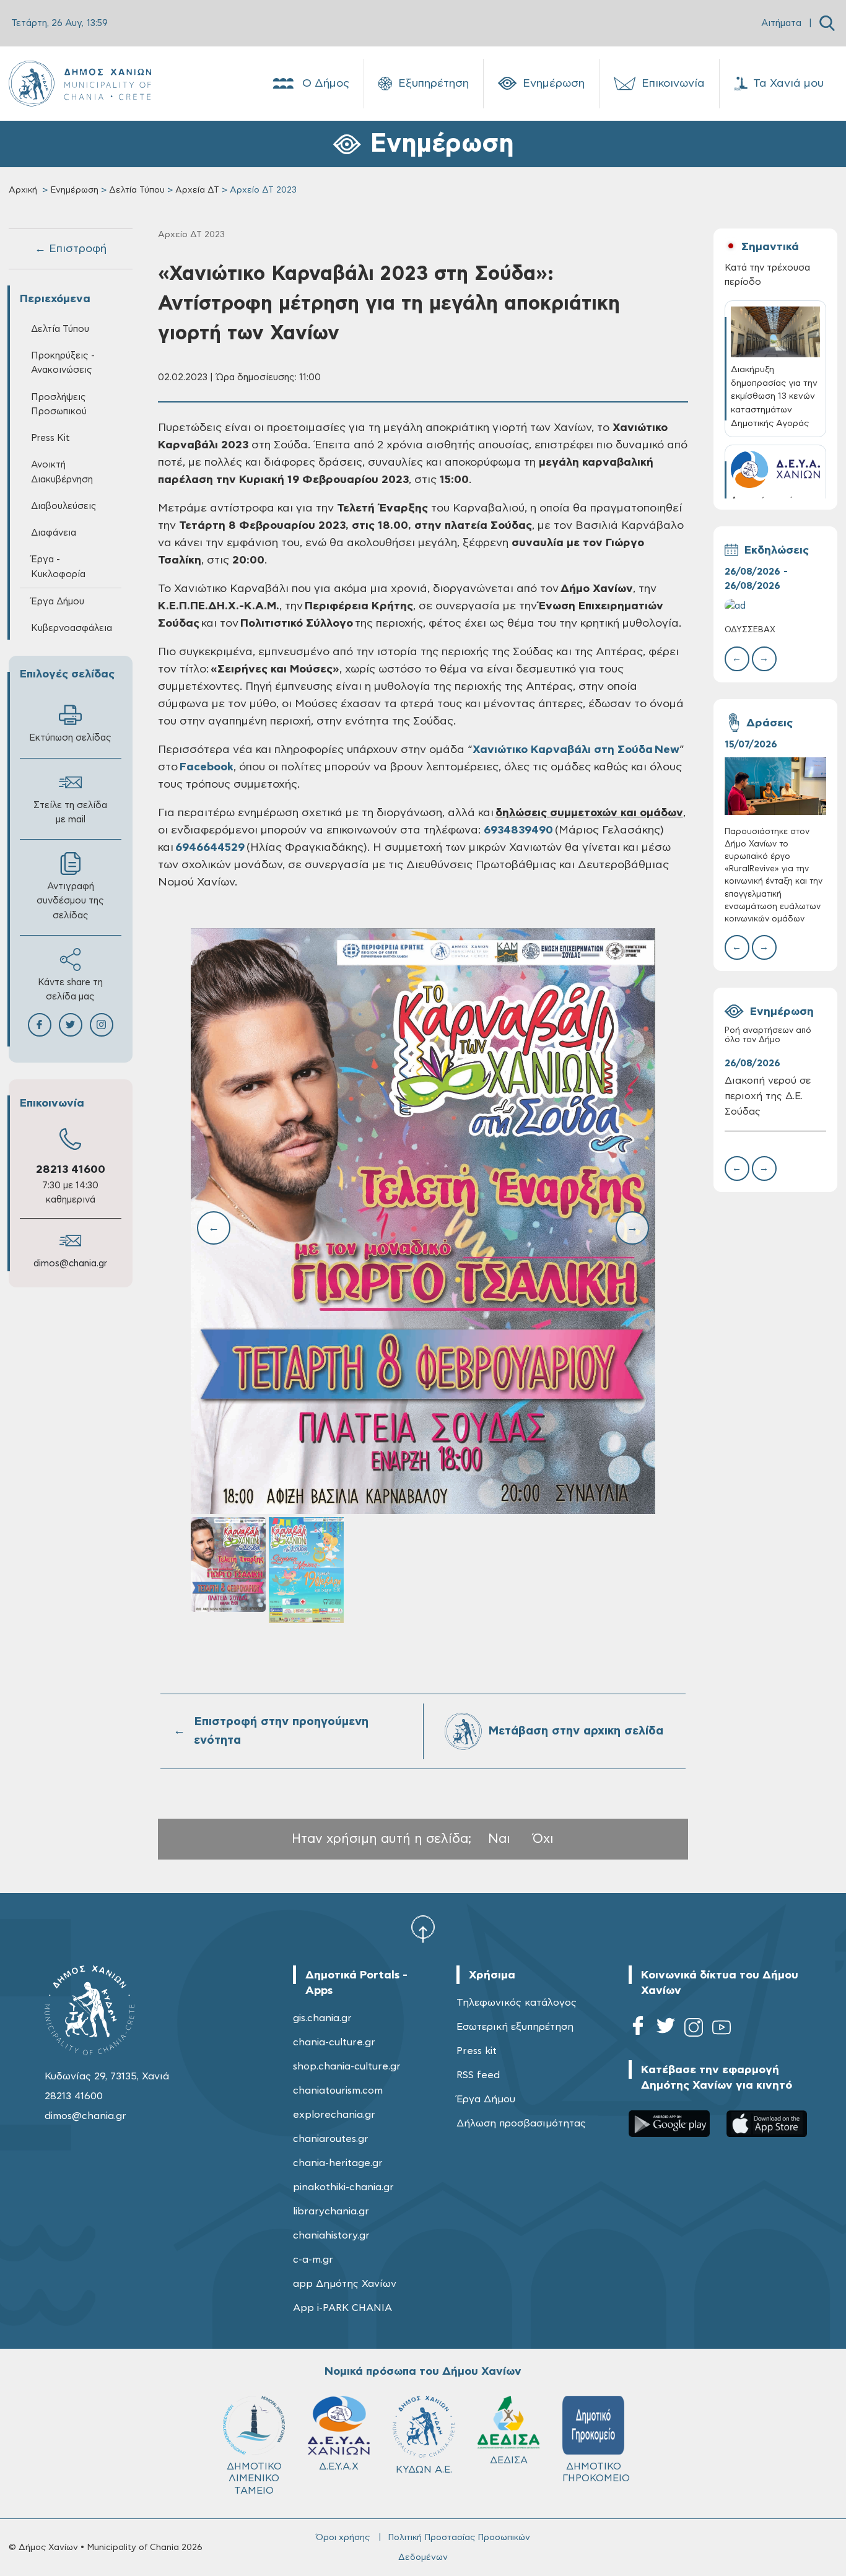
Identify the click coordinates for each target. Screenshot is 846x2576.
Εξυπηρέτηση (434, 84)
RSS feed (478, 2075)
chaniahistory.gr (331, 2235)
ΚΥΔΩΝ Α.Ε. (424, 2469)
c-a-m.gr (313, 2260)
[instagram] (694, 2030)
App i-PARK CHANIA (342, 2308)
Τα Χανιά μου (788, 84)
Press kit (477, 2051)
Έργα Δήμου (486, 2099)
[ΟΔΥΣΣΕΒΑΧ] (776, 606)
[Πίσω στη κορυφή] (423, 1928)
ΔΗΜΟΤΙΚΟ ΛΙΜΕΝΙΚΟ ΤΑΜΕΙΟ (254, 2478)
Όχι (543, 1839)
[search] (827, 23)
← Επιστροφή (71, 249)
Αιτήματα (781, 23)
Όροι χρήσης (343, 2538)
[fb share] (40, 1025)
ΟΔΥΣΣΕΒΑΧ (750, 630)
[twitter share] (71, 1025)
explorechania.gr (334, 2115)
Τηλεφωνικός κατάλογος (517, 2003)
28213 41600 (71, 1170)
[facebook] (638, 2030)
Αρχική (23, 190)
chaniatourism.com (338, 2091)
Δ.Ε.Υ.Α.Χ (339, 2466)
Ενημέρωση (554, 84)
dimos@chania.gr (70, 1264)
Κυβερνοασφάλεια (72, 628)
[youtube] (722, 2030)
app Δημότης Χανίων (345, 2284)
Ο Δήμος (326, 84)
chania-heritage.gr (338, 2163)
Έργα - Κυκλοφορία (58, 567)
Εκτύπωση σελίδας (70, 738)
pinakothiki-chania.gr (343, 2187)
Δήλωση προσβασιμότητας (521, 2123)
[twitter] (666, 2030)
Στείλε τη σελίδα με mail (70, 812)
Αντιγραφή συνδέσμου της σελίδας (70, 901)
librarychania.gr (331, 2211)
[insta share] (102, 1025)
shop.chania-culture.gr (347, 2066)
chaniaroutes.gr (331, 2139)
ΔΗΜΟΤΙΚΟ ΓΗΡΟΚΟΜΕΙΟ (596, 2472)
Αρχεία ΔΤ (197, 190)
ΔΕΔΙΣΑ (509, 2460)
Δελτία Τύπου (137, 190)
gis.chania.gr (322, 2018)
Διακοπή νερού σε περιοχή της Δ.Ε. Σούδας (768, 1096)
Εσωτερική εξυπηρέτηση (515, 2027)
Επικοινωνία (673, 84)
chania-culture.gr (334, 2042)
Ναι (499, 1839)
